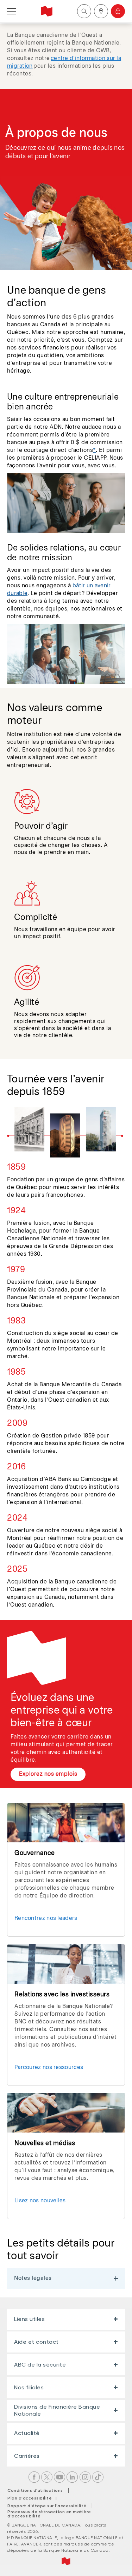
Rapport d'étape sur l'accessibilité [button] (47, 2506)
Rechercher (84, 11)
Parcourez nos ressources (49, 2067)
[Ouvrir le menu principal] (12, 11)
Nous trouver (101, 11)
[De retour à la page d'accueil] (47, 11)
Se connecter (118, 11)
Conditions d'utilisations (35, 2490)
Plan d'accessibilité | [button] (34, 2498)
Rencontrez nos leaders (46, 1918)
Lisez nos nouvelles (40, 2201)
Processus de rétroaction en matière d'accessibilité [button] (49, 2514)
